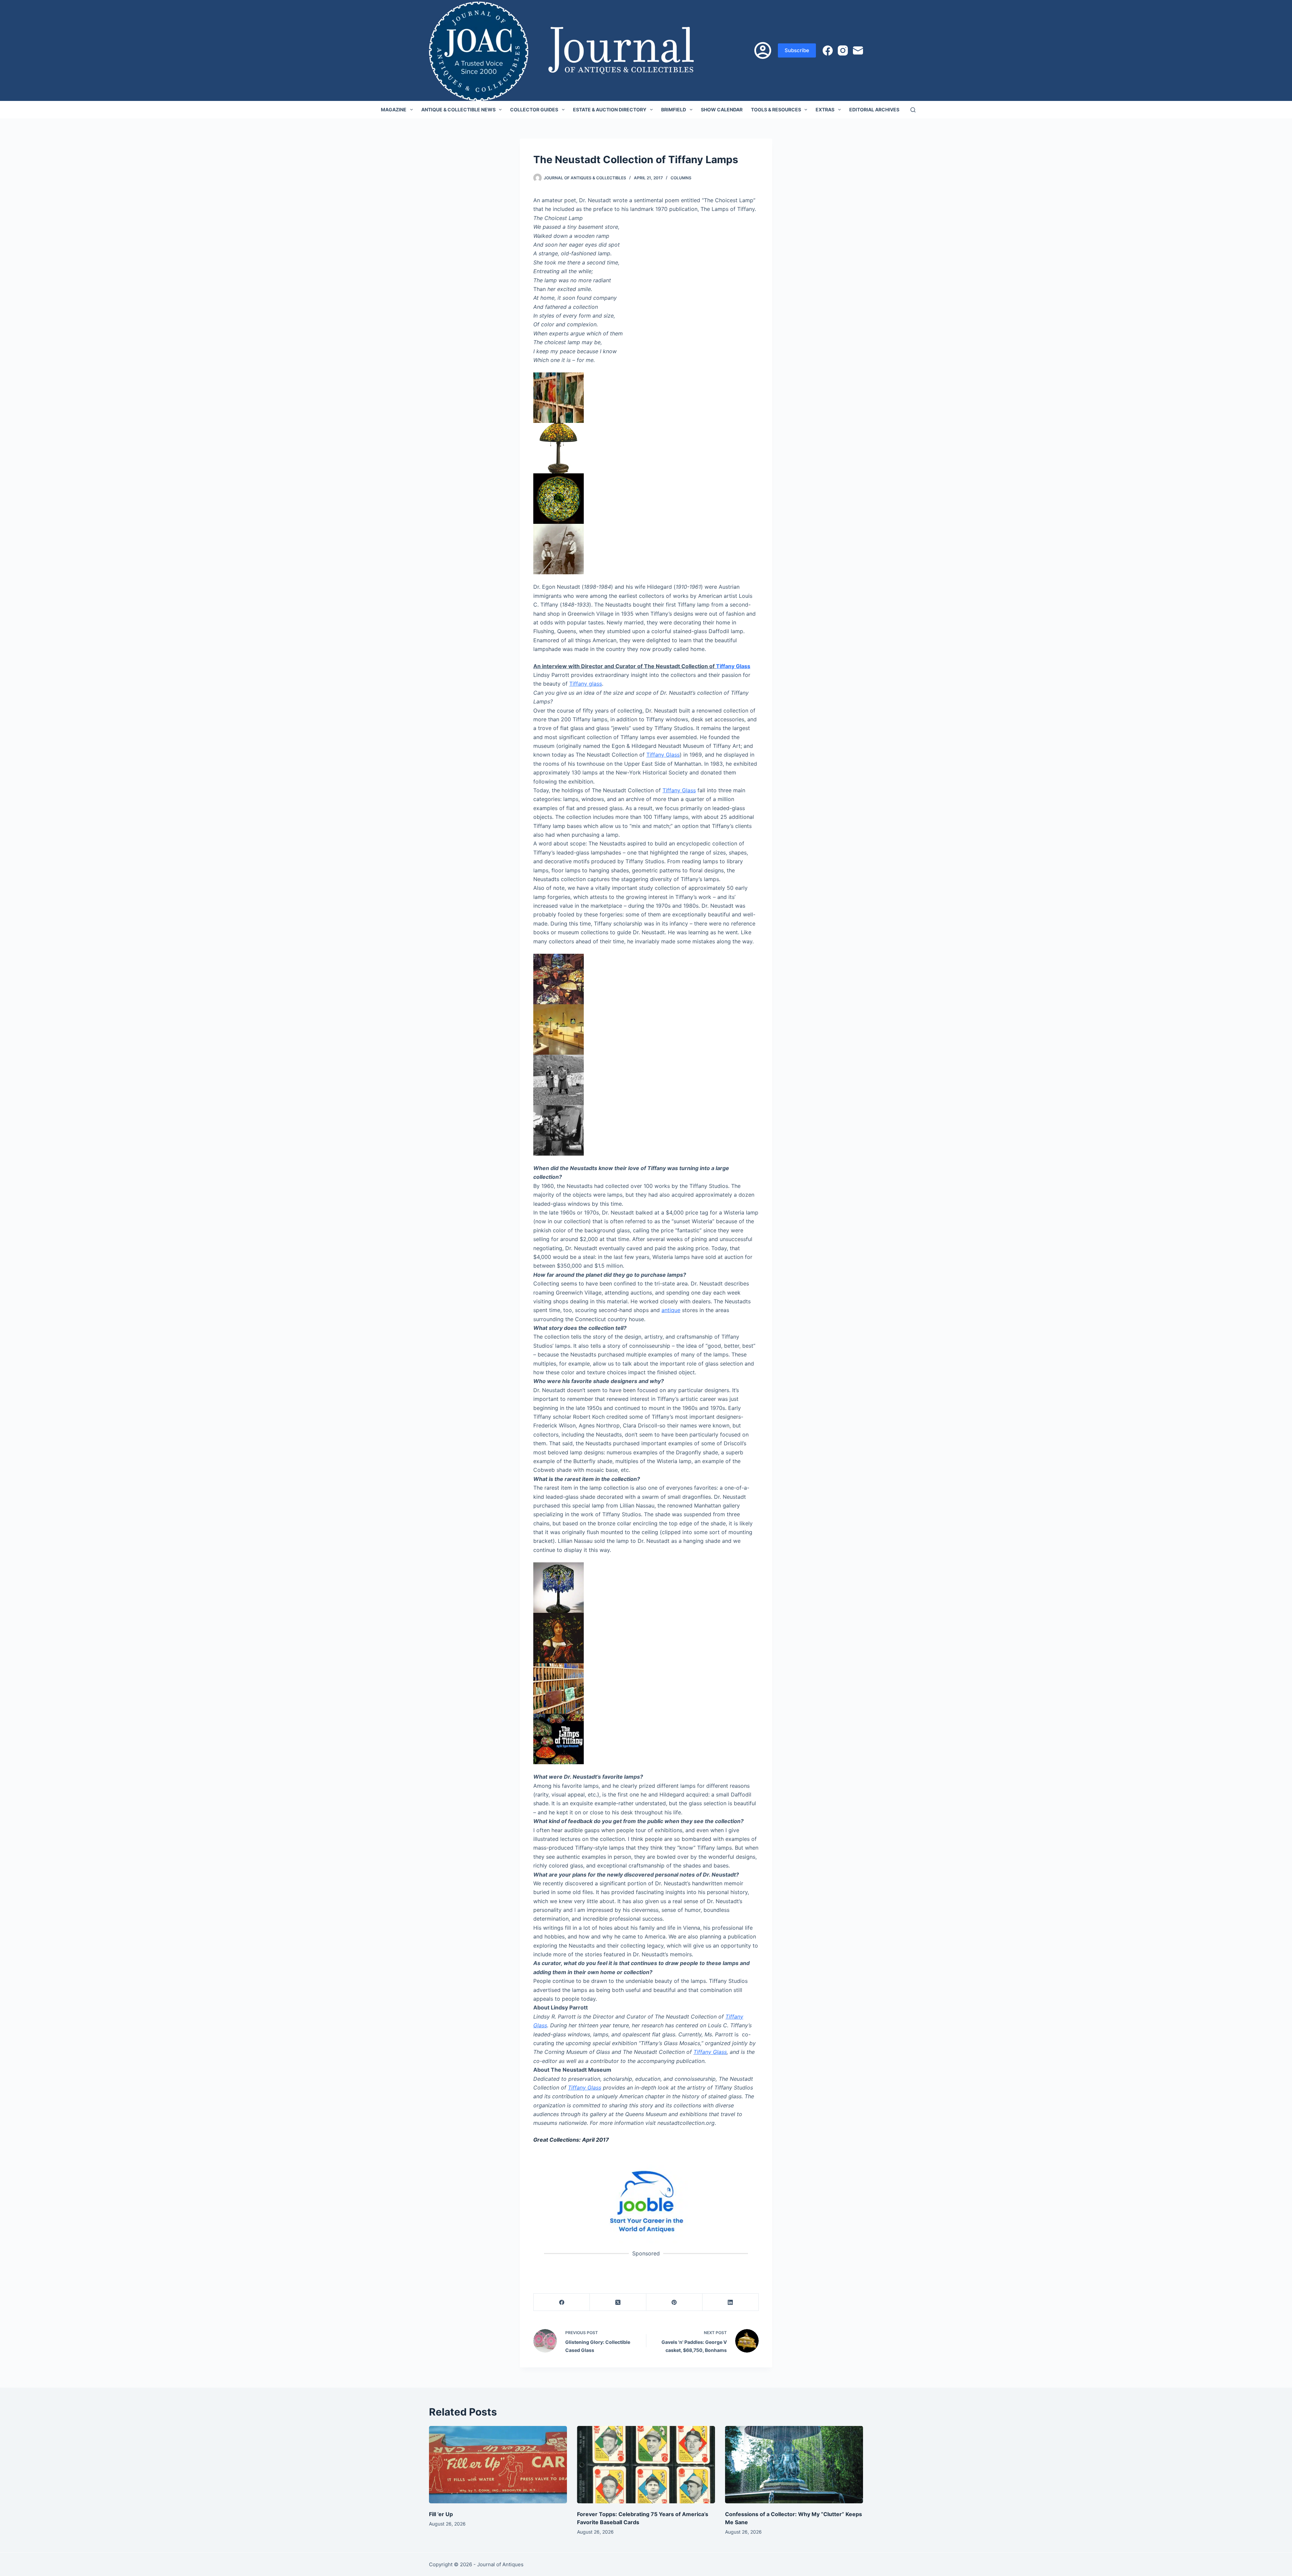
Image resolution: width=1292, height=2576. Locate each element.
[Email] (858, 50)
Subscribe (797, 50)
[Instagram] (843, 50)
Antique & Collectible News (458, 110)
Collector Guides (534, 110)
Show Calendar (722, 110)
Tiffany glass (586, 684)
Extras (825, 110)
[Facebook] (828, 50)
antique (671, 1310)
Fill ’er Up (441, 2514)
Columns (681, 178)
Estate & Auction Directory (610, 110)
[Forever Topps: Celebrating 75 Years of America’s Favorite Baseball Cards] (646, 2465)
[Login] (763, 50)
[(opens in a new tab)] (646, 2201)
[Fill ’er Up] (498, 2465)
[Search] (913, 110)
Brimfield (674, 110)
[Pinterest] (674, 2302)
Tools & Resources (776, 110)
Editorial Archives (874, 110)
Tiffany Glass (733, 666)
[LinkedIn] (731, 2302)
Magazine (394, 110)
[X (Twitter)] (618, 2302)
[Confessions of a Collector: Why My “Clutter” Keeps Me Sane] (794, 2465)
